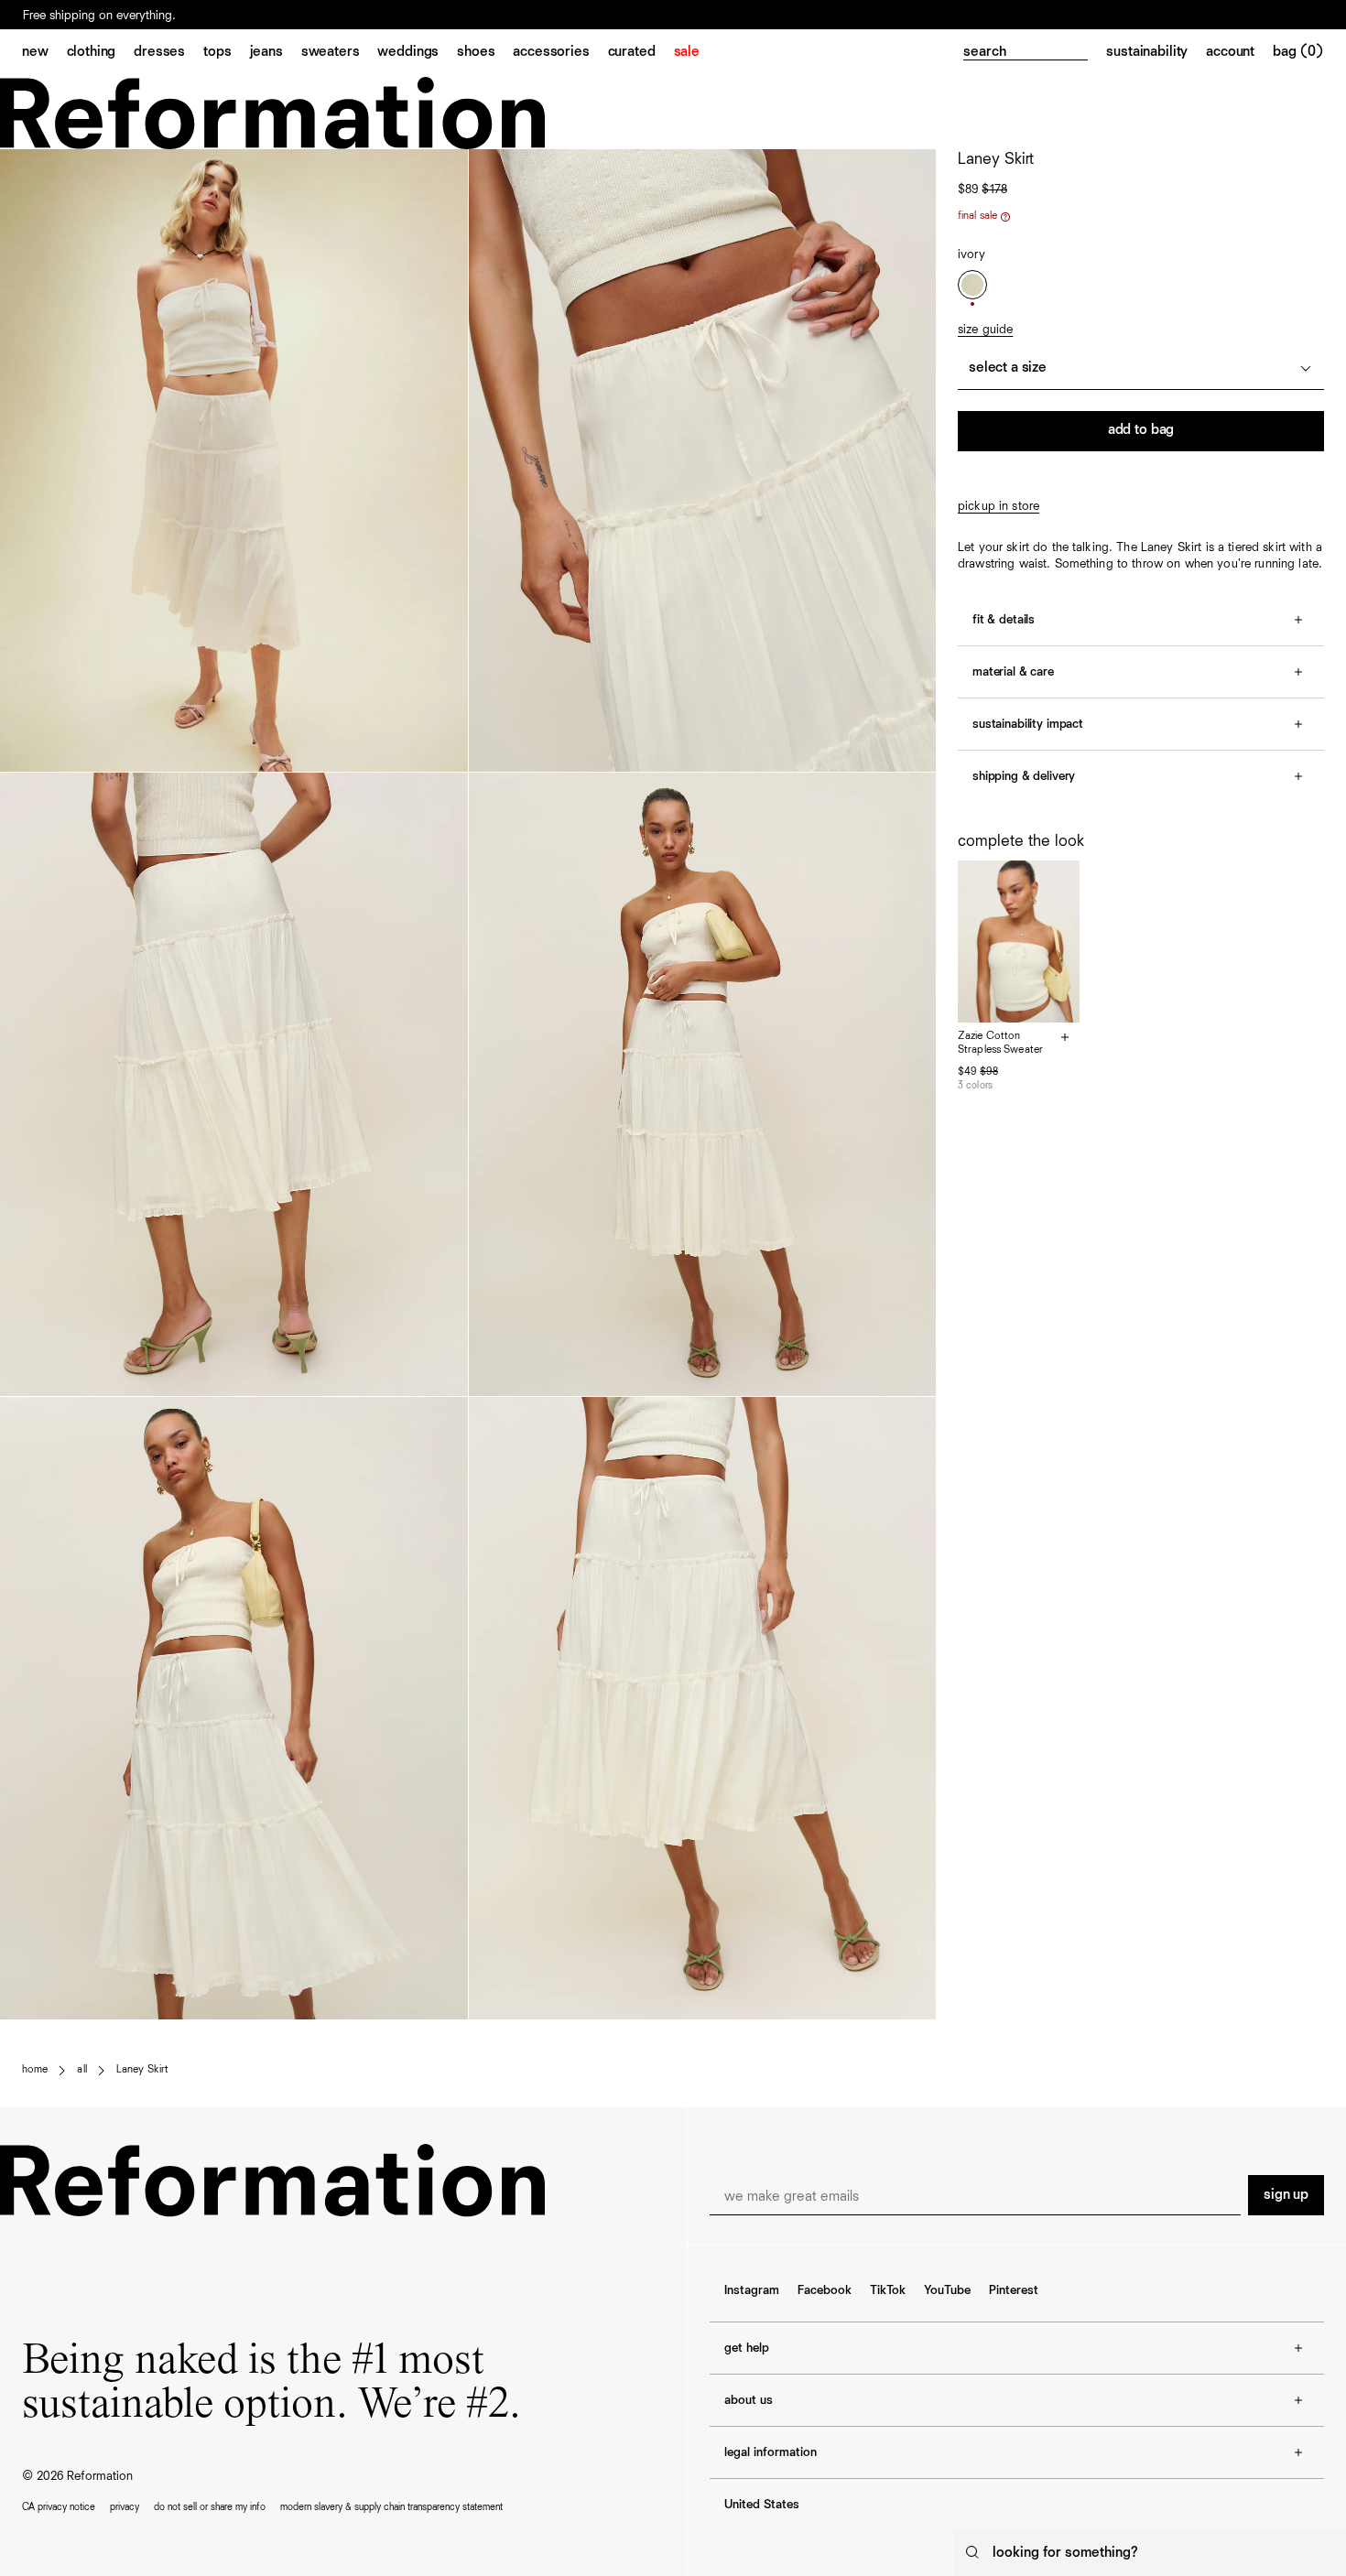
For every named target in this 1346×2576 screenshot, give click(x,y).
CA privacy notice (59, 2507)
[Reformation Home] (673, 113)
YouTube (947, 2290)
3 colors (975, 1085)
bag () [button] (1298, 52)
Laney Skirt (142, 2070)
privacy (125, 2507)
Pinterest (1014, 2290)
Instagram (752, 2290)
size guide (985, 330)
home (35, 2070)
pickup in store (999, 506)
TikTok (888, 2290)
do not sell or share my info (210, 2507)
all (81, 2070)
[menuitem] (44, 53)
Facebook (825, 2290)
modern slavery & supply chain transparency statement (391, 2507)
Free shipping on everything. (99, 16)
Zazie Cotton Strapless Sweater (1000, 1044)
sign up (1286, 2195)
